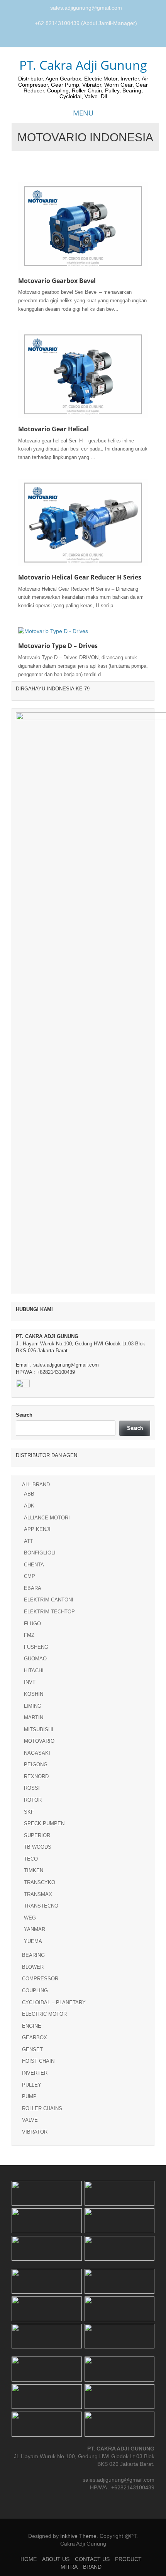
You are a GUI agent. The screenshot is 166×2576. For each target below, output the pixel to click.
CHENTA (34, 1565)
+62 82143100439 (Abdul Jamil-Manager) (86, 23)
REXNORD (36, 1776)
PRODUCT (128, 2559)
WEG (30, 1918)
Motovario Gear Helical (53, 429)
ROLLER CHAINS (42, 2108)
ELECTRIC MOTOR (44, 2014)
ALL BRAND (36, 1485)
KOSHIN (34, 1694)
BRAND (92, 2567)
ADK (29, 1506)
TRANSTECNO (41, 1906)
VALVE (30, 2120)
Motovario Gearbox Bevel (57, 281)
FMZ (29, 1635)
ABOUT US (56, 2559)
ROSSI (32, 1788)
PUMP (29, 2096)
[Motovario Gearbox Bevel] (83, 225)
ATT (29, 1541)
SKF (29, 1812)
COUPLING (35, 1991)
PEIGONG (36, 1765)
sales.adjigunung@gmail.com (86, 8)
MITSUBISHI (39, 1729)
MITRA (69, 2567)
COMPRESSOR (40, 1979)
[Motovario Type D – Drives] (53, 631)
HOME (29, 2559)
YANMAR (35, 1929)
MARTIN (34, 1718)
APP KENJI (37, 1529)
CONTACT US (92, 2559)
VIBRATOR (35, 2132)
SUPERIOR (37, 1835)
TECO (31, 1859)
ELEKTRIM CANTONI (49, 1600)
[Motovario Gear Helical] (83, 374)
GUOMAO (35, 1659)
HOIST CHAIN (38, 2061)
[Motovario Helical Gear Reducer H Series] (83, 522)
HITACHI (34, 1671)
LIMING (33, 1706)
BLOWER (33, 1967)
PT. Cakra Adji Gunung (83, 65)
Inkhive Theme (78, 2536)
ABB (29, 1494)
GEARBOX (35, 2038)
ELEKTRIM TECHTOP (49, 1612)
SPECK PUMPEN (44, 1823)
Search (24, 1415)
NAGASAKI (37, 1753)
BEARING (33, 1955)
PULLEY (32, 2085)
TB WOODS (38, 1847)
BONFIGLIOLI (40, 1553)
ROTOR (33, 1800)
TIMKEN (34, 1870)
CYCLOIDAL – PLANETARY (54, 2002)
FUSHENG (36, 1647)
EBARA (33, 1588)
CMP (30, 1576)
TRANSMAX (38, 1894)
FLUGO (32, 1624)
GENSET (32, 2049)
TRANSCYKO (40, 1882)
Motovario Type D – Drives (58, 646)
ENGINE (32, 2026)
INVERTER (35, 2073)
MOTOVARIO (39, 1741)
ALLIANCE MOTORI (47, 1518)
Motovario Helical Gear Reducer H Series (80, 577)
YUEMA (33, 1941)
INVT (30, 1682)
